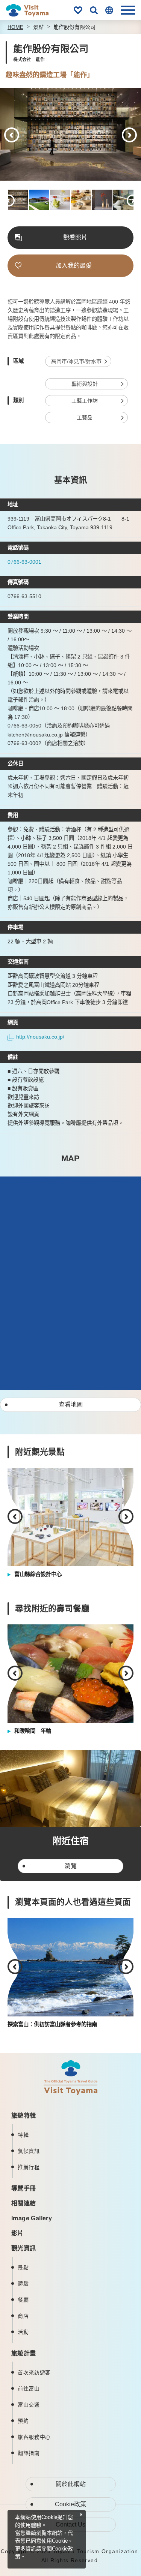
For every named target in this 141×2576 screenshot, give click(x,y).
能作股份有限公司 (74, 27)
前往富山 (29, 2389)
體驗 (23, 2284)
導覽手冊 (24, 2188)
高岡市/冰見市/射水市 (76, 361)
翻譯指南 (29, 2453)
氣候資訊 (29, 2151)
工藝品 (85, 418)
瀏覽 (71, 1866)
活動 (23, 2332)
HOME (15, 27)
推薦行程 (29, 2167)
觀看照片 (75, 237)
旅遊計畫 (24, 2353)
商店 (23, 2316)
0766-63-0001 (24, 562)
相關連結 (24, 2203)
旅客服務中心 (34, 2437)
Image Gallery (32, 2218)
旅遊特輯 (24, 2116)
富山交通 (29, 2405)
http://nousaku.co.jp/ (40, 1037)
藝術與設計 (85, 384)
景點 (38, 27)
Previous (12, 135)
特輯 (23, 2135)
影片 (17, 2233)
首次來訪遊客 (34, 2372)
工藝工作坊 (85, 401)
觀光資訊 (24, 2248)
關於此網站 (71, 2484)
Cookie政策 (70, 2504)
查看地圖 (71, 1405)
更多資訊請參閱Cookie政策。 (44, 2553)
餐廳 (23, 2300)
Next (129, 135)
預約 (23, 2421)
